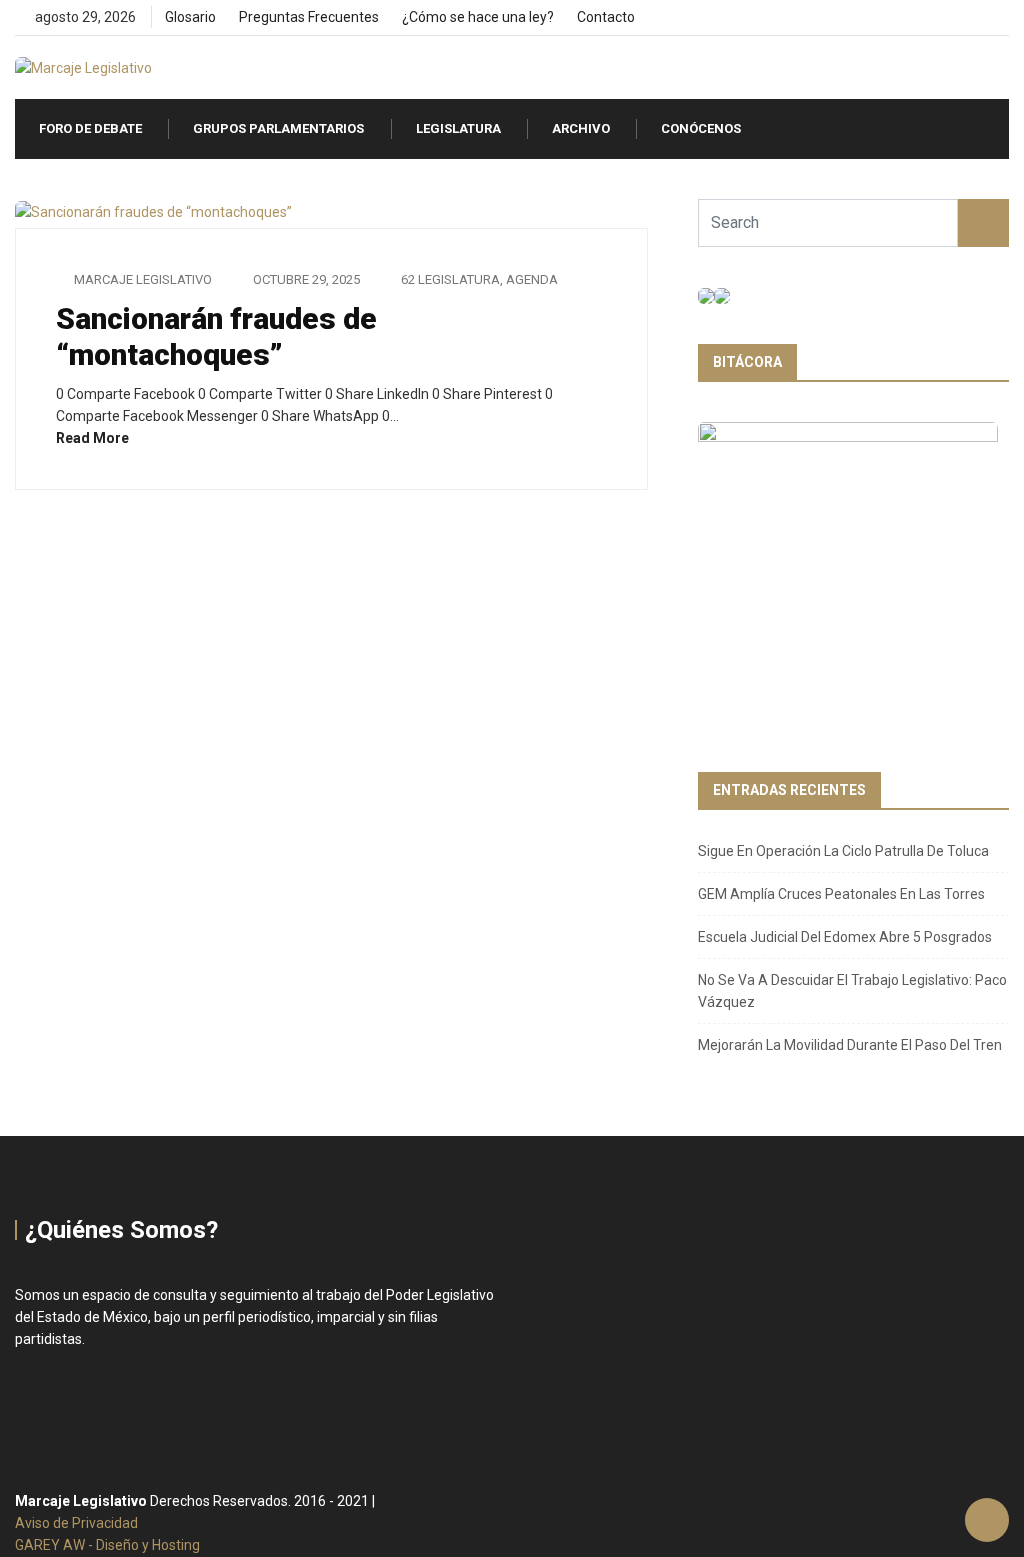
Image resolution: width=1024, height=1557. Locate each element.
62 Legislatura (450, 279)
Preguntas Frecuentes (309, 17)
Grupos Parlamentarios (278, 128)
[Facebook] (935, 18)
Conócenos (701, 128)
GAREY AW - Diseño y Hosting (107, 1545)
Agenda (532, 279)
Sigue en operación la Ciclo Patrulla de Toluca (843, 851)
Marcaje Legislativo (143, 279)
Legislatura (458, 128)
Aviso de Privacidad (76, 1523)
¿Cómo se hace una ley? (478, 17)
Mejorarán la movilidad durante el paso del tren (850, 1045)
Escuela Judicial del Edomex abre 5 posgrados (845, 937)
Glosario (190, 17)
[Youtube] (1003, 18)
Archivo (581, 128)
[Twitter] (969, 18)
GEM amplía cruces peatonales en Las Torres (841, 894)
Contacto (606, 17)
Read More (94, 438)
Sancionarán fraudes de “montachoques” (216, 336)
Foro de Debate (90, 128)
